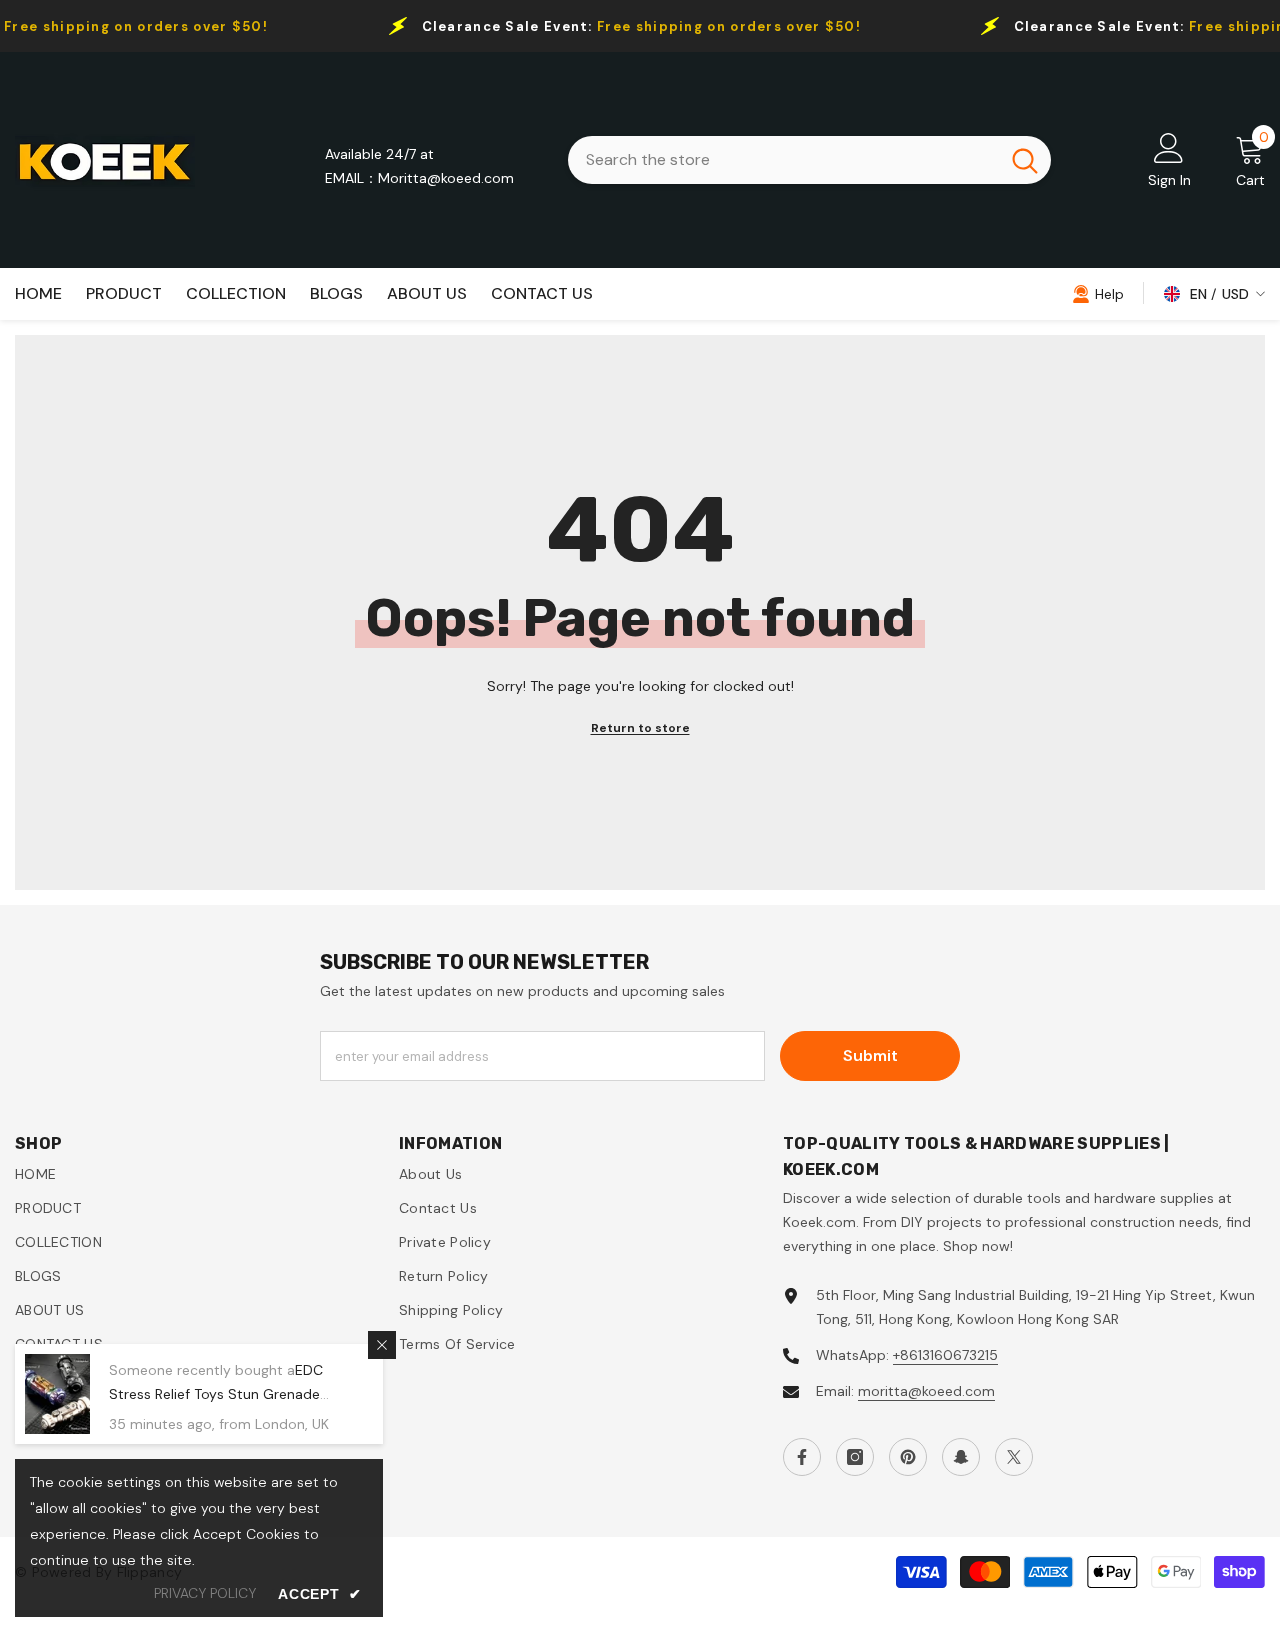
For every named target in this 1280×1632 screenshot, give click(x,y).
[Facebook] (802, 1457)
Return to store (640, 728)
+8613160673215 (945, 1355)
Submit (870, 1055)
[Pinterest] (908, 1457)
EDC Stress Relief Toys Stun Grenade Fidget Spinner (216, 1394)
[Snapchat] (961, 1457)
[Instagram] (855, 1457)
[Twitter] (1014, 1457)
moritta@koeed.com (926, 1391)
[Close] (382, 1345)
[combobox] (783, 160)
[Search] (809, 160)
